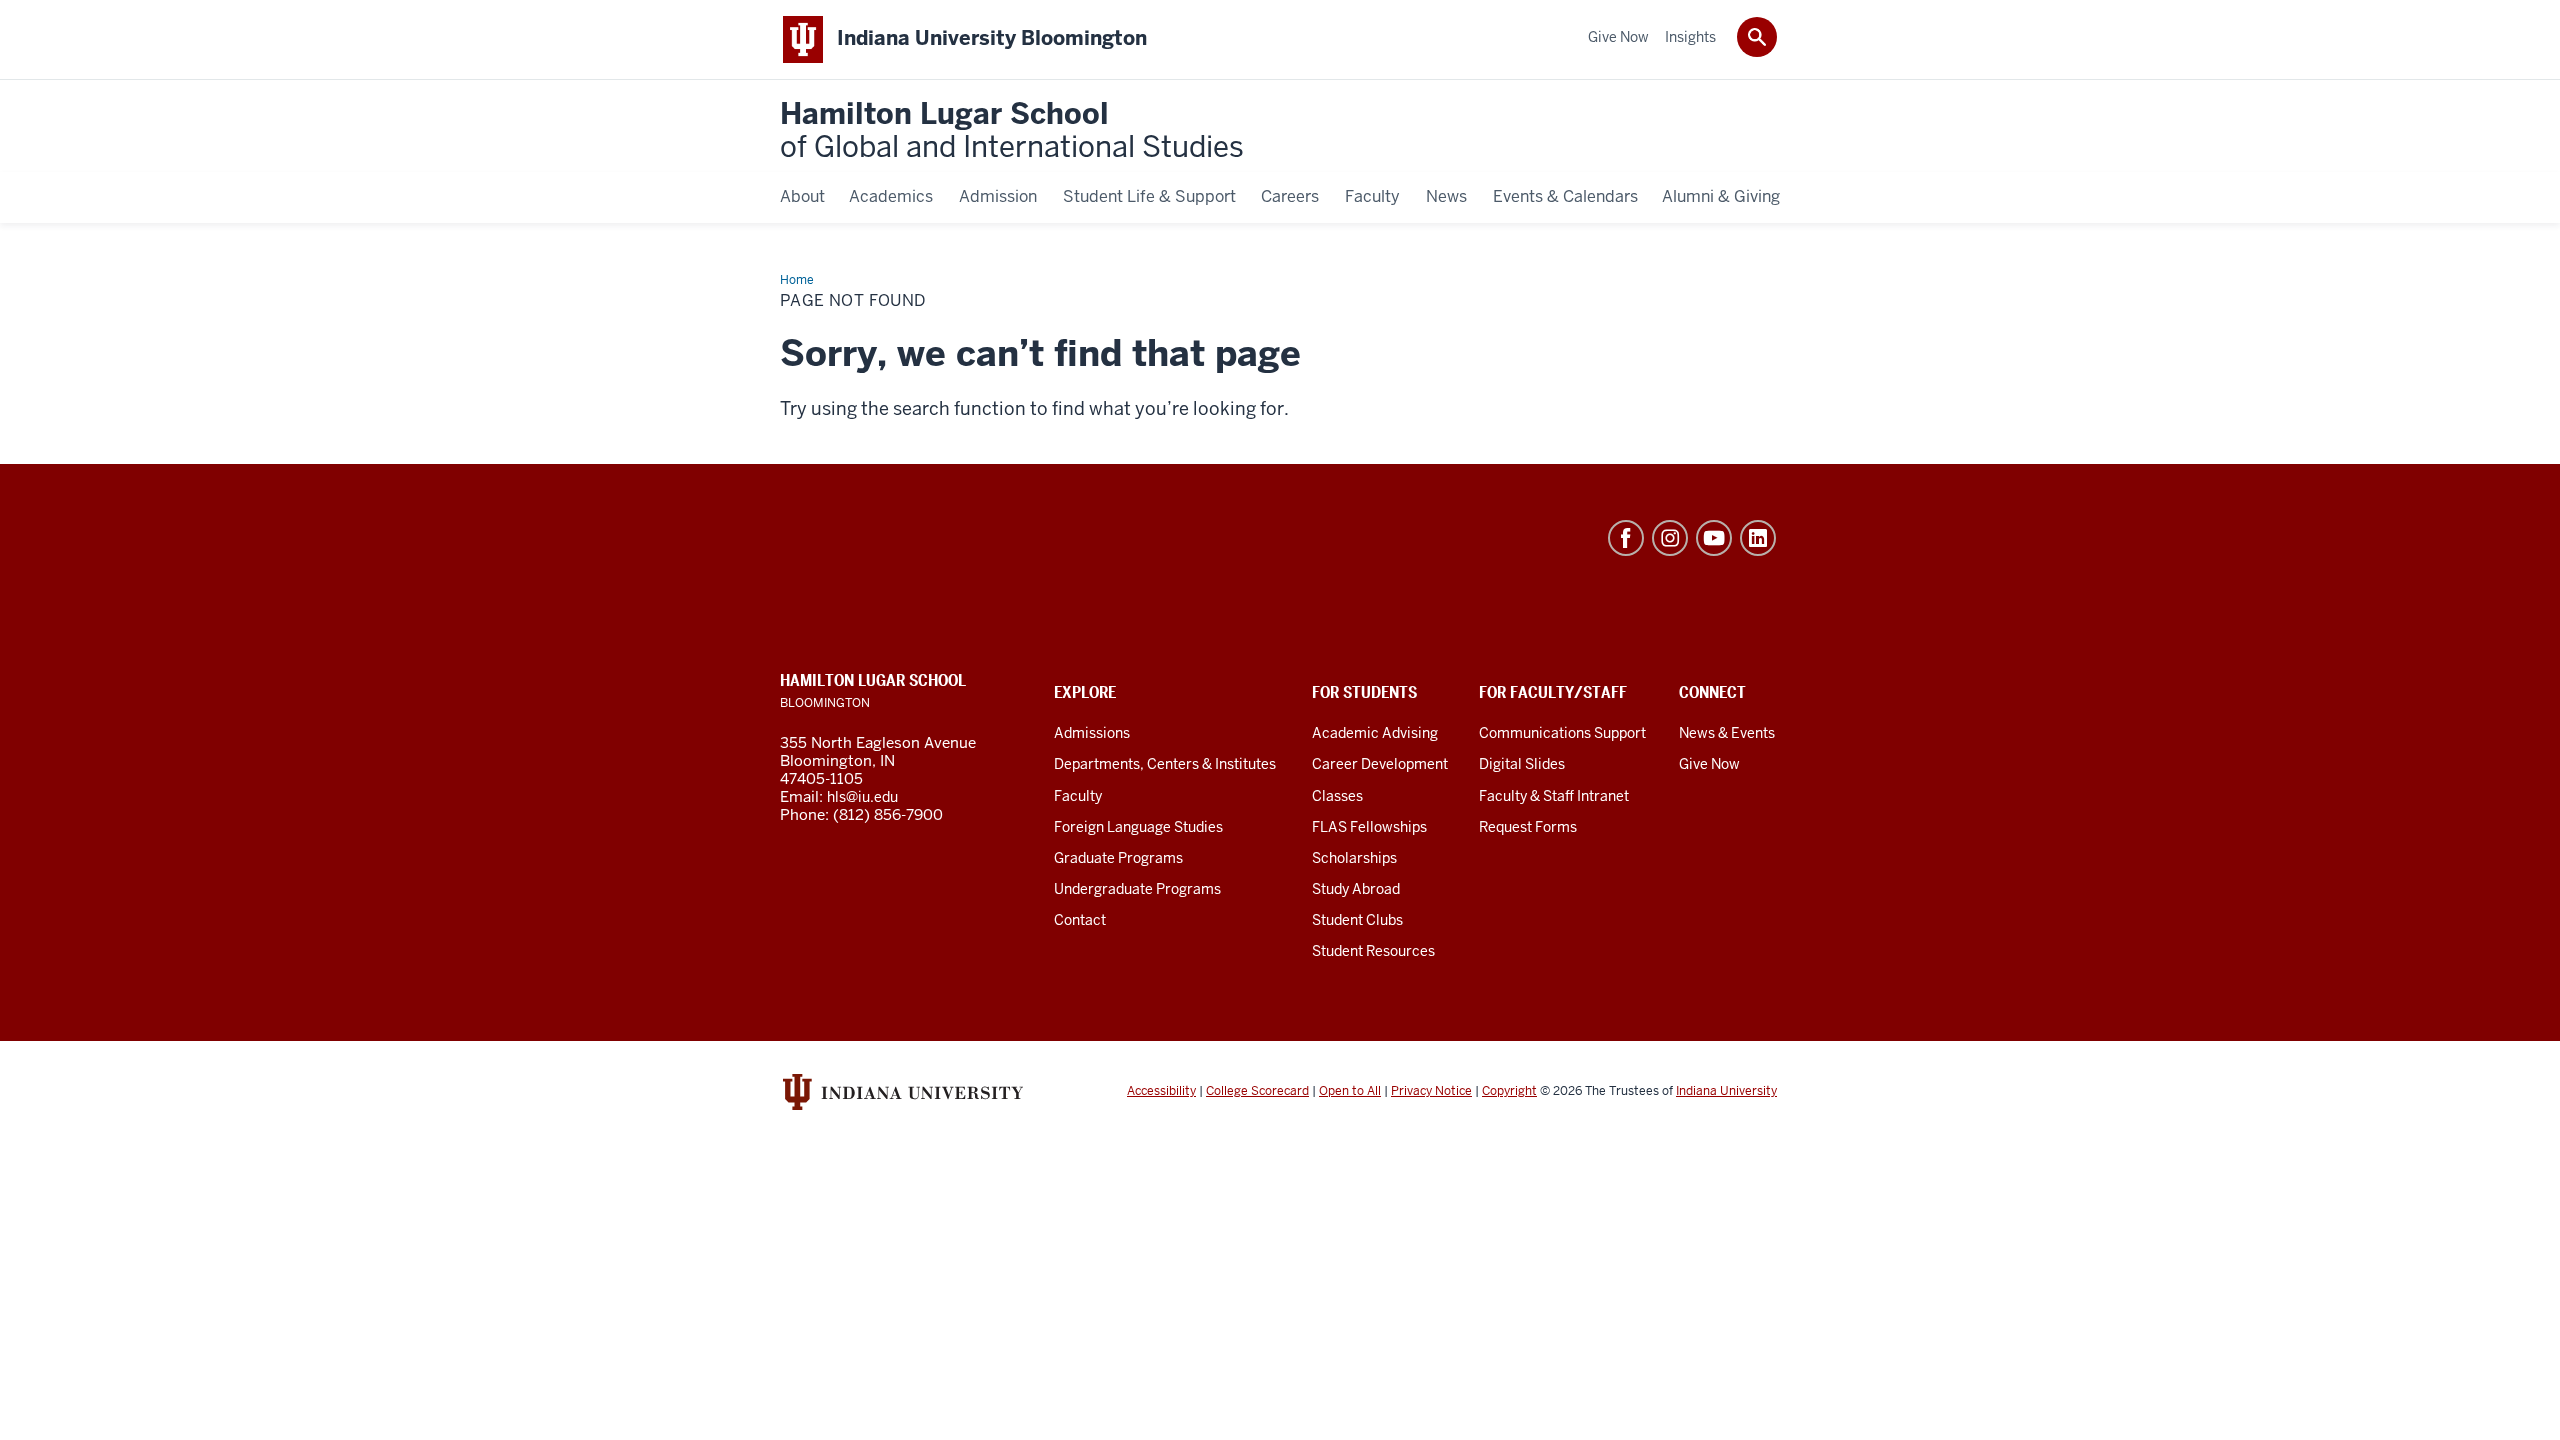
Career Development (1380, 764)
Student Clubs (1357, 920)
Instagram (1670, 538)
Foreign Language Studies (1138, 827)
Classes (1337, 796)
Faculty (1078, 796)
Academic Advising (1375, 733)
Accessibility (1161, 1091)
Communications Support (1562, 733)
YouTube (1714, 538)
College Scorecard (1257, 1091)
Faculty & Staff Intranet (1554, 796)
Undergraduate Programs (1137, 889)
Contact (1080, 920)
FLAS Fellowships (1369, 827)
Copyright (1509, 1091)
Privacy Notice (1431, 1091)
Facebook (1626, 538)
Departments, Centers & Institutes (1165, 764)
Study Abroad (1356, 889)
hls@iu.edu (862, 797)
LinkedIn (1758, 538)
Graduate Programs (1118, 858)
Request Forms (1528, 827)
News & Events (1727, 733)
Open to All (1350, 1091)
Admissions (1092, 733)
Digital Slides (1522, 764)
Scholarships (1354, 858)
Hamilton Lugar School (1012, 131)
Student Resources (1373, 951)
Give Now (1709, 764)
